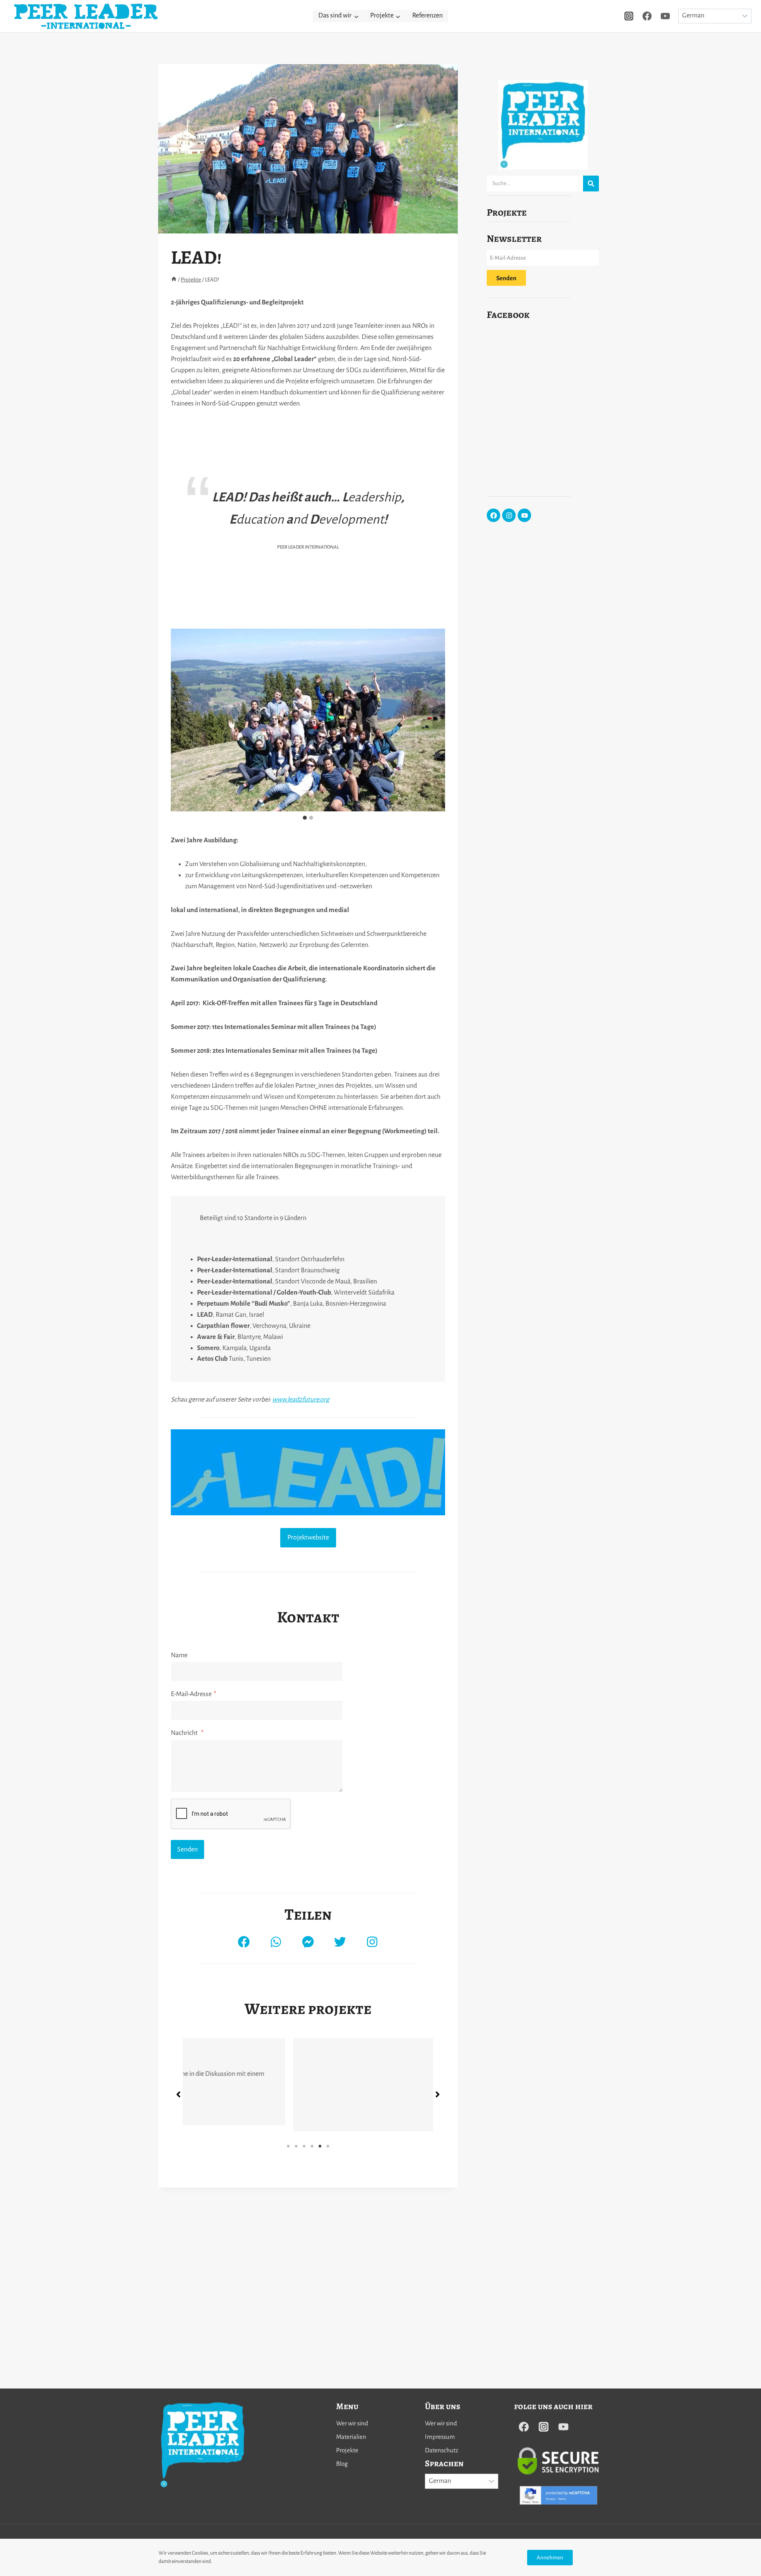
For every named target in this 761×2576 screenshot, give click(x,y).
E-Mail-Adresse (194, 1694)
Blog (342, 2464)
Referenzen (427, 15)
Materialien (351, 2437)
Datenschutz (442, 2450)
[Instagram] (629, 16)
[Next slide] (439, 720)
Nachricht (187, 1733)
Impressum (440, 2437)
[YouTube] (665, 16)
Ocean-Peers (220, 2211)
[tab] (305, 818)
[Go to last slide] (177, 720)
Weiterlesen (218, 2269)
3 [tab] (304, 2306)
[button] (244, 1942)
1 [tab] (288, 2306)
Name (179, 1655)
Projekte (507, 212)
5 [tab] (320, 2306)
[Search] (591, 184)
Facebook (508, 315)
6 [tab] (328, 2306)
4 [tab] (312, 2306)
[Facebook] (647, 16)
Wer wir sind (352, 2423)
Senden (187, 1849)
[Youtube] (524, 515)
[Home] (174, 280)
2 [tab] (296, 2306)
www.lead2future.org (301, 1400)
